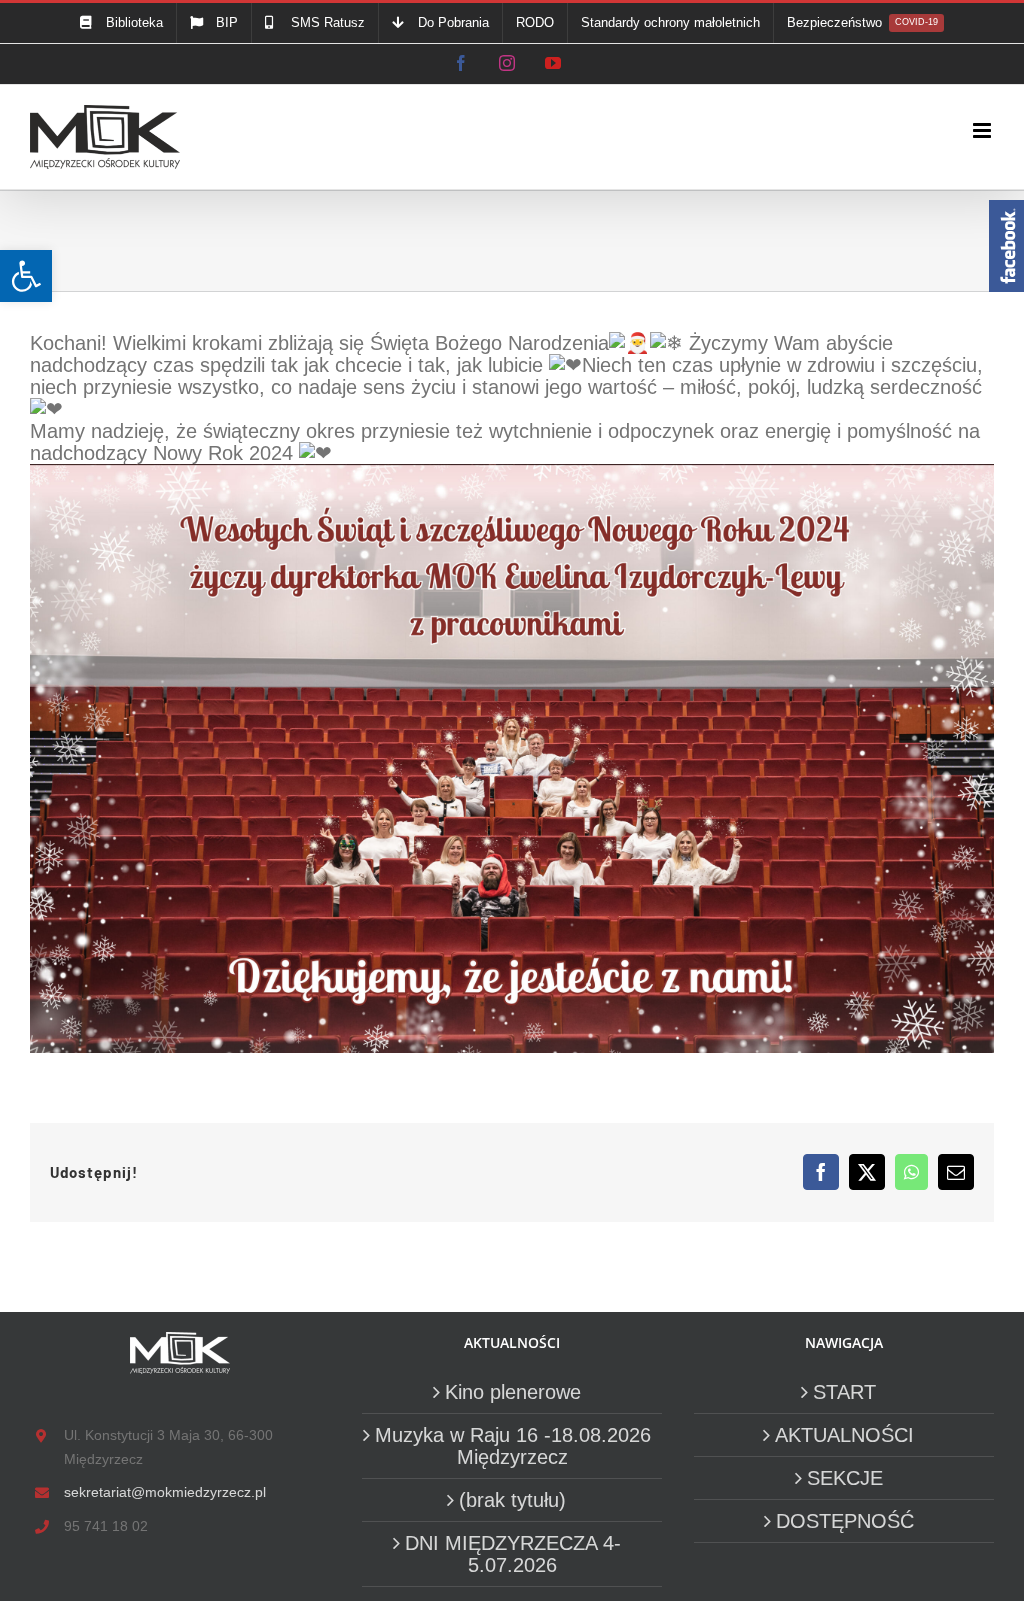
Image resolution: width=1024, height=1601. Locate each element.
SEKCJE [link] (845, 1478)
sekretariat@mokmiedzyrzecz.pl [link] (165, 1492)
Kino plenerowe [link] (513, 1392)
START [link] (844, 1392)
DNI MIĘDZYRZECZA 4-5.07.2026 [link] (513, 1554)
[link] (26, 276)
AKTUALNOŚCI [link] (844, 1435)
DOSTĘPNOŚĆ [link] (845, 1521)
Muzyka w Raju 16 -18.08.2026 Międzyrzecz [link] (513, 1446)
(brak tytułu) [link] (512, 1500)
